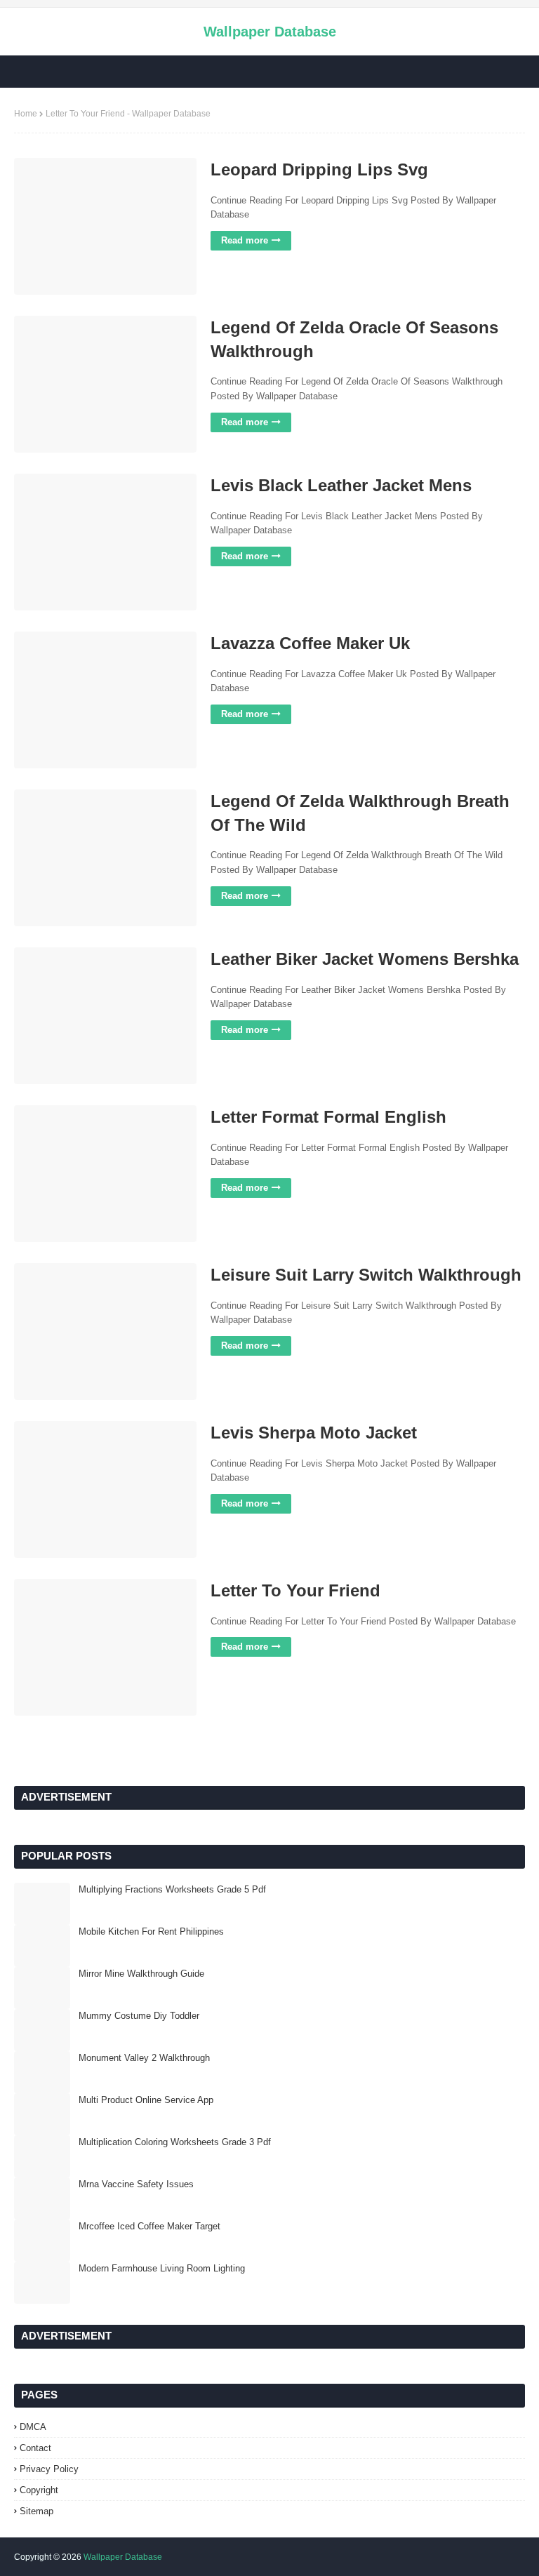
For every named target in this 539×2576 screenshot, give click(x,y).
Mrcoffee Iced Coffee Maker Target (149, 2226)
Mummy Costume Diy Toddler (139, 2016)
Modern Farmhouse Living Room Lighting (162, 2268)
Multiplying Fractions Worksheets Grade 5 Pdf (172, 1889)
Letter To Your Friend (295, 1590)
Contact (35, 2448)
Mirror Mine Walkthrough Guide (141, 1974)
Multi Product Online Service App (146, 2100)
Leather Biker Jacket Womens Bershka (365, 959)
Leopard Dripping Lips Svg (319, 169)
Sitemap (36, 2511)
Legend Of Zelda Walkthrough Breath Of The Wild (360, 813)
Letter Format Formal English (328, 1117)
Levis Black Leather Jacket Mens (341, 485)
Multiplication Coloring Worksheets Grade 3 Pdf (175, 2142)
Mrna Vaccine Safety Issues (136, 2184)
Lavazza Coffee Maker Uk (310, 643)
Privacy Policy (49, 2469)
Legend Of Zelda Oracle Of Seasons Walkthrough (354, 339)
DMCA (33, 2427)
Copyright (39, 2490)
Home (26, 114)
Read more (245, 240)
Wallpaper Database (270, 32)
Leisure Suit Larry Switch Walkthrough (366, 1275)
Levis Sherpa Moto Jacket (314, 1433)
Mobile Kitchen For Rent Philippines (151, 1931)
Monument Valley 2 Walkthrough (144, 2058)
